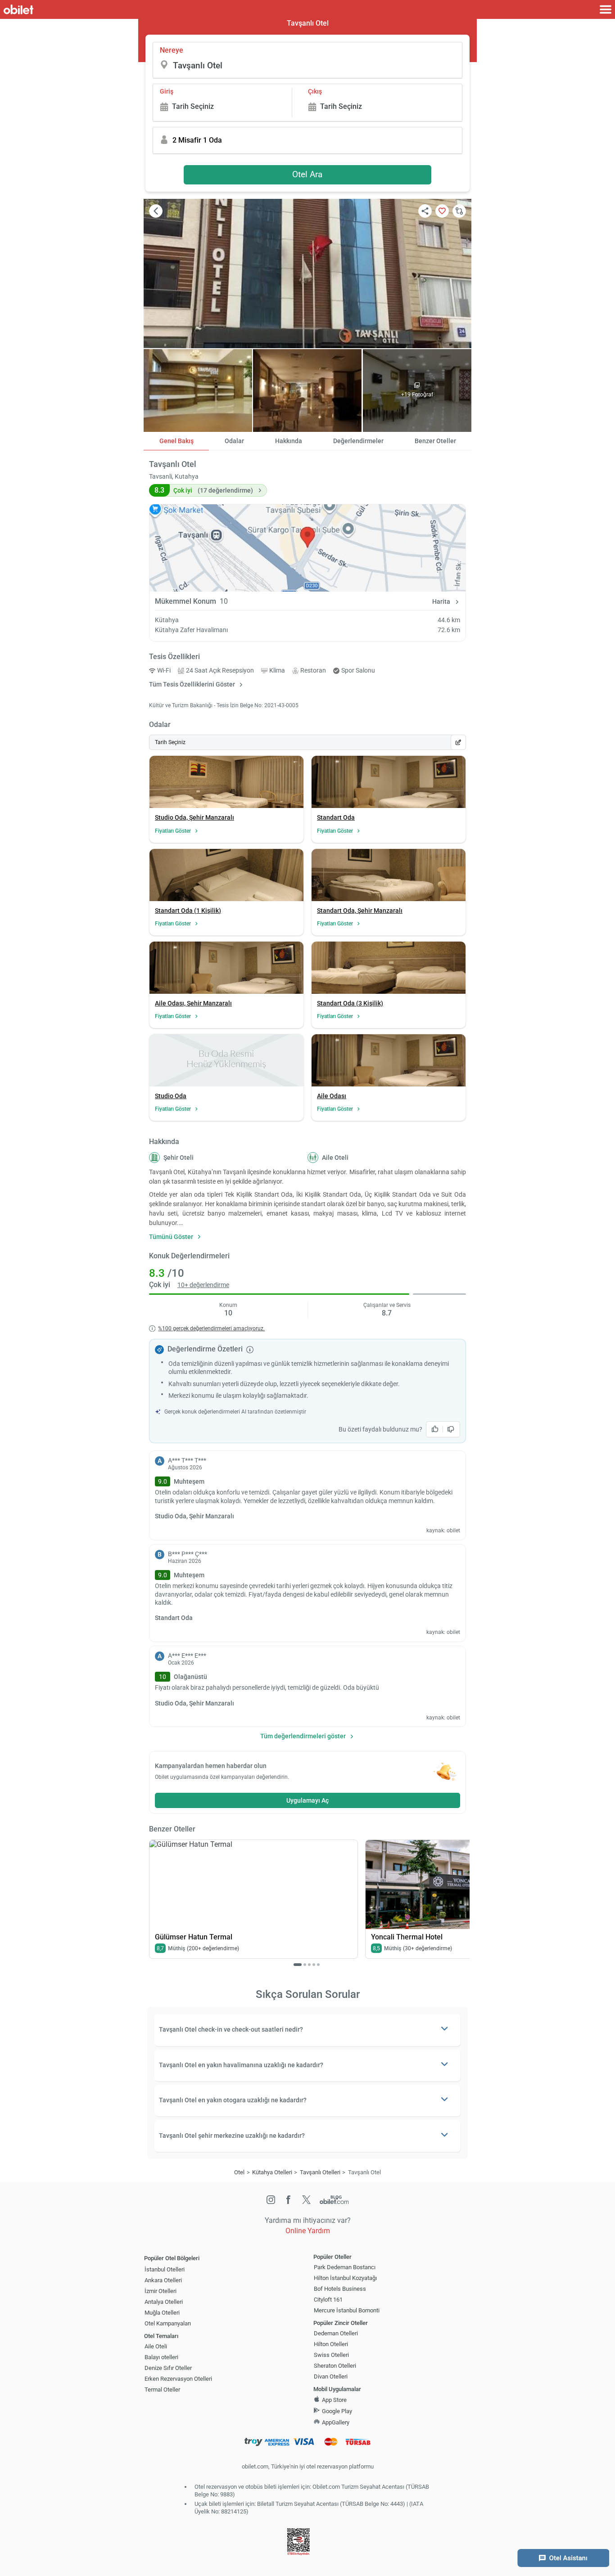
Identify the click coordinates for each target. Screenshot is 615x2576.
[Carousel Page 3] (309, 1965)
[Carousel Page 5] (318, 1965)
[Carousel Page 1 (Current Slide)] (298, 1965)
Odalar (234, 441)
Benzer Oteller (435, 441)
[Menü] (606, 9)
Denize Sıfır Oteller (168, 2368)
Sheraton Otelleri (335, 2366)
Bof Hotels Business (340, 2289)
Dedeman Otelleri (336, 2333)
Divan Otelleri (331, 2376)
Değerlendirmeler (358, 441)
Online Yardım (308, 2231)
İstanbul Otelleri (165, 2269)
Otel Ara (307, 174)
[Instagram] (272, 2201)
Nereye (172, 50)
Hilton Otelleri (331, 2344)
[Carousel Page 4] (314, 1965)
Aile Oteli (156, 2346)
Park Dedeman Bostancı (345, 2267)
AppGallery (336, 2422)
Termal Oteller (162, 2390)
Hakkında (289, 441)
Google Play (337, 2411)
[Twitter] (307, 2201)
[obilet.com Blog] (334, 2201)
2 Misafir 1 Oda (197, 140)
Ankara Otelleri (163, 2280)
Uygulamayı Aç (307, 1800)
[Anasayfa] (30, 9)
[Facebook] (289, 2201)
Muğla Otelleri (162, 2313)
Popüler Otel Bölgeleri (172, 2258)
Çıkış (315, 92)
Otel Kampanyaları (168, 2323)
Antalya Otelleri (164, 2302)
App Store (334, 2400)
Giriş (167, 92)
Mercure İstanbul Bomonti (347, 2310)
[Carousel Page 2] (305, 1965)
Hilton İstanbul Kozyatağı (345, 2278)
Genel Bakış (176, 441)
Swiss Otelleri (331, 2355)
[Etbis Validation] (298, 2553)
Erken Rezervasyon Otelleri (178, 2379)
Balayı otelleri (161, 2357)
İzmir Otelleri (161, 2291)
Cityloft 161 (328, 2300)
